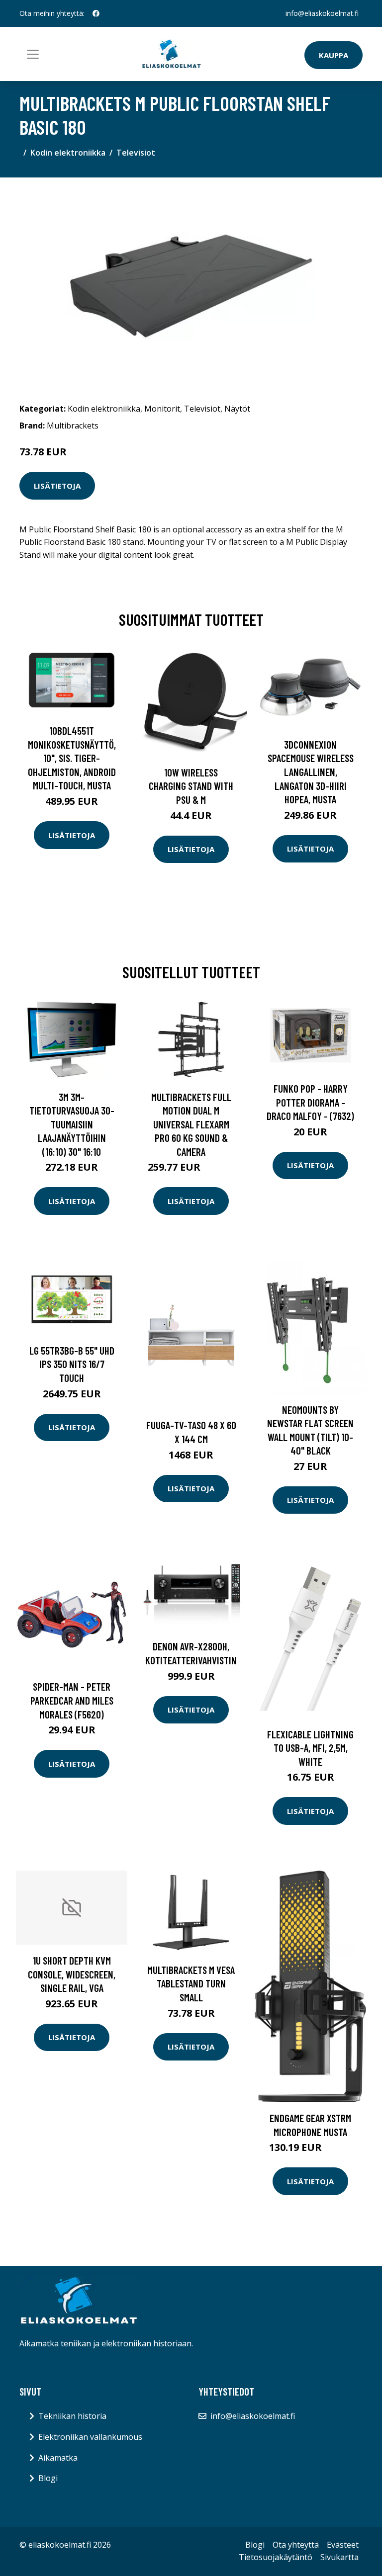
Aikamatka (58, 2458)
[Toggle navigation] (33, 54)
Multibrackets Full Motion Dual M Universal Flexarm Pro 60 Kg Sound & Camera (191, 1124)
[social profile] (96, 13)
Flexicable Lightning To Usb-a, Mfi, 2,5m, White (310, 1748)
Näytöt (237, 409)
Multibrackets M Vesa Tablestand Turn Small (191, 1983)
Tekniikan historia (72, 2416)
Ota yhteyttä (296, 2545)
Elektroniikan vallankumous (90, 2437)
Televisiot (136, 153)
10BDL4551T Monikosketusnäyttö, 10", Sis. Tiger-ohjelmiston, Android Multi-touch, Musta (72, 758)
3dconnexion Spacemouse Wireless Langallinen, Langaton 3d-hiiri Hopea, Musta (311, 772)
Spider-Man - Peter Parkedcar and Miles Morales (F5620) (72, 1700)
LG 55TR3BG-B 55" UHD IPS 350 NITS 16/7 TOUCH (72, 1364)
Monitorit (162, 409)
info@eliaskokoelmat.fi (322, 13)
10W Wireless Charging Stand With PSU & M (191, 786)
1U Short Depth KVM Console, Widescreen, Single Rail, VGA (72, 1974)
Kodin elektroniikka (68, 153)
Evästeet (343, 2545)
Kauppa (334, 55)
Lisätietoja (57, 486)
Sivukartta (339, 2557)
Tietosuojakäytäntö (276, 2557)
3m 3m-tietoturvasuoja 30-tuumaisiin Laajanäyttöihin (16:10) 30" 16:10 (72, 1124)
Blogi (48, 2478)
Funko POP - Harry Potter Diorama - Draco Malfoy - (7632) (310, 1102)
